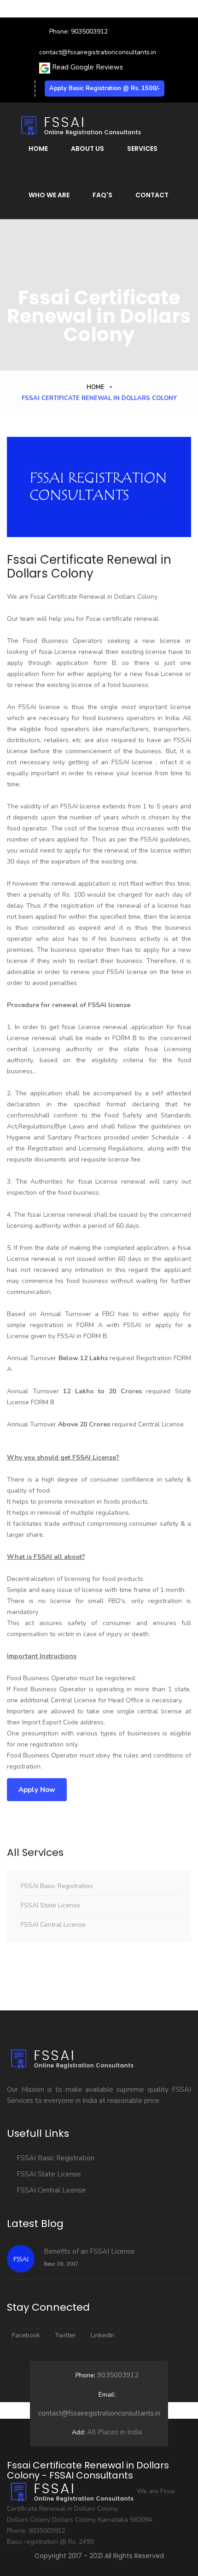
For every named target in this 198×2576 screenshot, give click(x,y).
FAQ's (102, 195)
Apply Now (37, 1790)
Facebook (26, 2335)
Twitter (65, 2335)
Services (142, 149)
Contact (152, 195)
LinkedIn (103, 2335)
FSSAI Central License (53, 1925)
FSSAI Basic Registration (57, 1886)
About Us (87, 149)
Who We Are (49, 195)
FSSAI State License (50, 1905)
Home (38, 149)
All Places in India (107, 2432)
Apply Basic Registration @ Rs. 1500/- (105, 88)
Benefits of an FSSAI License (89, 2251)
